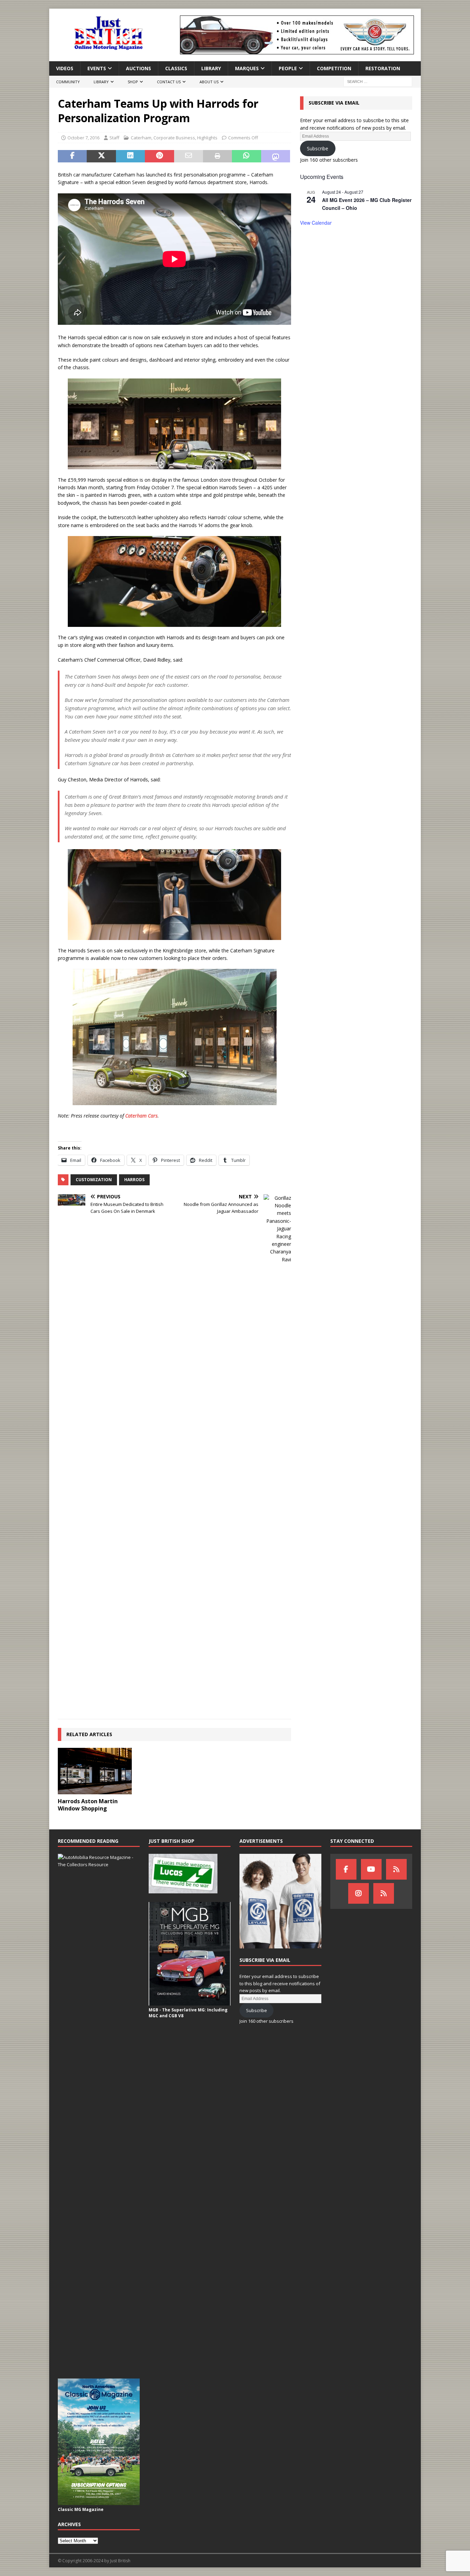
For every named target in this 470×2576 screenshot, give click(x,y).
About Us (209, 82)
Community (68, 82)
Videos (65, 68)
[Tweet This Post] (101, 156)
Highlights (207, 138)
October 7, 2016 (83, 138)
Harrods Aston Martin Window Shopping (88, 1805)
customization (94, 1180)
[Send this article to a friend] (189, 156)
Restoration (383, 68)
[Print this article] (217, 156)
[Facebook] (346, 1869)
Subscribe (318, 148)
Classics (176, 68)
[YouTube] (371, 1869)
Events (97, 68)
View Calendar (316, 223)
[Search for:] (378, 81)
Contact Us (169, 82)
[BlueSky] (396, 1869)
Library (211, 68)
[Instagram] (359, 1893)
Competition (334, 68)
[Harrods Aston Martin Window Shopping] (95, 1771)
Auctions (138, 68)
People (288, 68)
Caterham (141, 138)
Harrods (134, 1180)
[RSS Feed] (384, 1893)
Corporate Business (174, 138)
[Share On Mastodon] (276, 156)
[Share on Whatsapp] (246, 156)
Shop (133, 82)
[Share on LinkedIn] (130, 156)
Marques (247, 68)
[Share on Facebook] (72, 156)
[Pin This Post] (159, 156)
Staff (114, 138)
